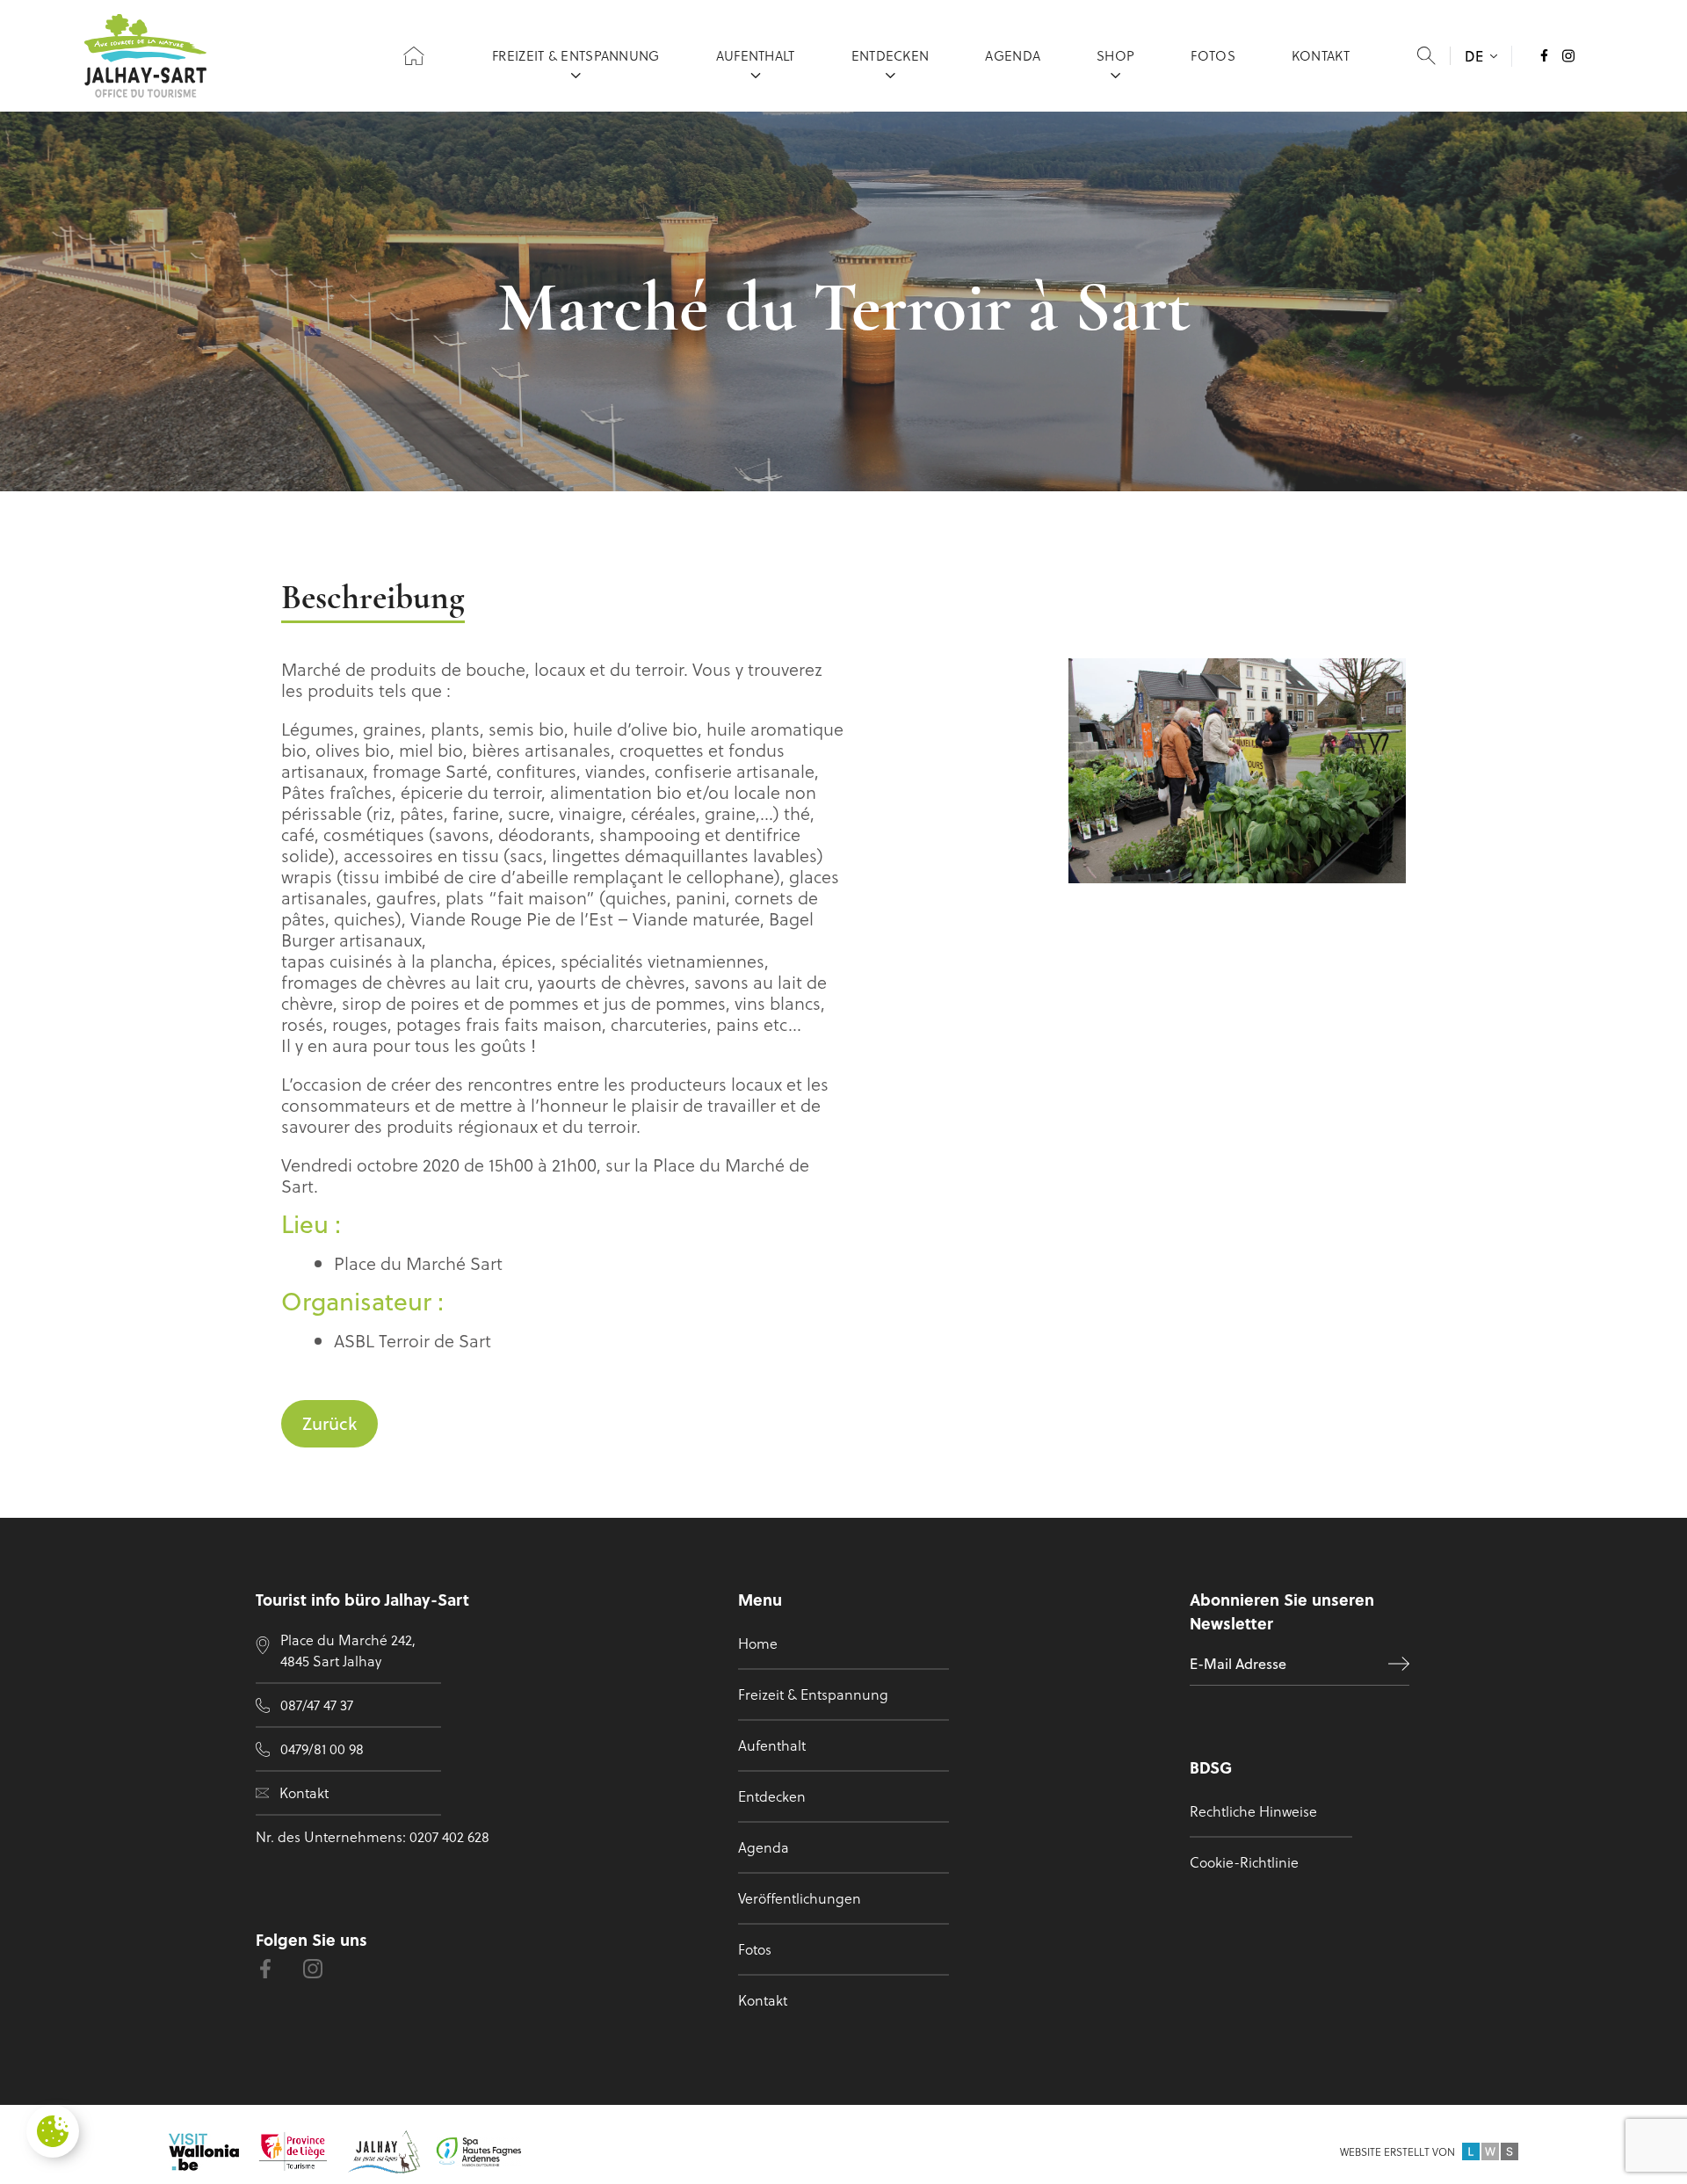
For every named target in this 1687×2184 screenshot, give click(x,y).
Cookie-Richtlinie (1244, 1862)
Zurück (329, 1423)
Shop (1115, 55)
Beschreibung (373, 600)
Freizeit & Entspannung (576, 55)
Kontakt (1321, 55)
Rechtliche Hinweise (1253, 1811)
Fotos (1213, 55)
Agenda (1013, 55)
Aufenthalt (756, 55)
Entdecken (891, 55)
